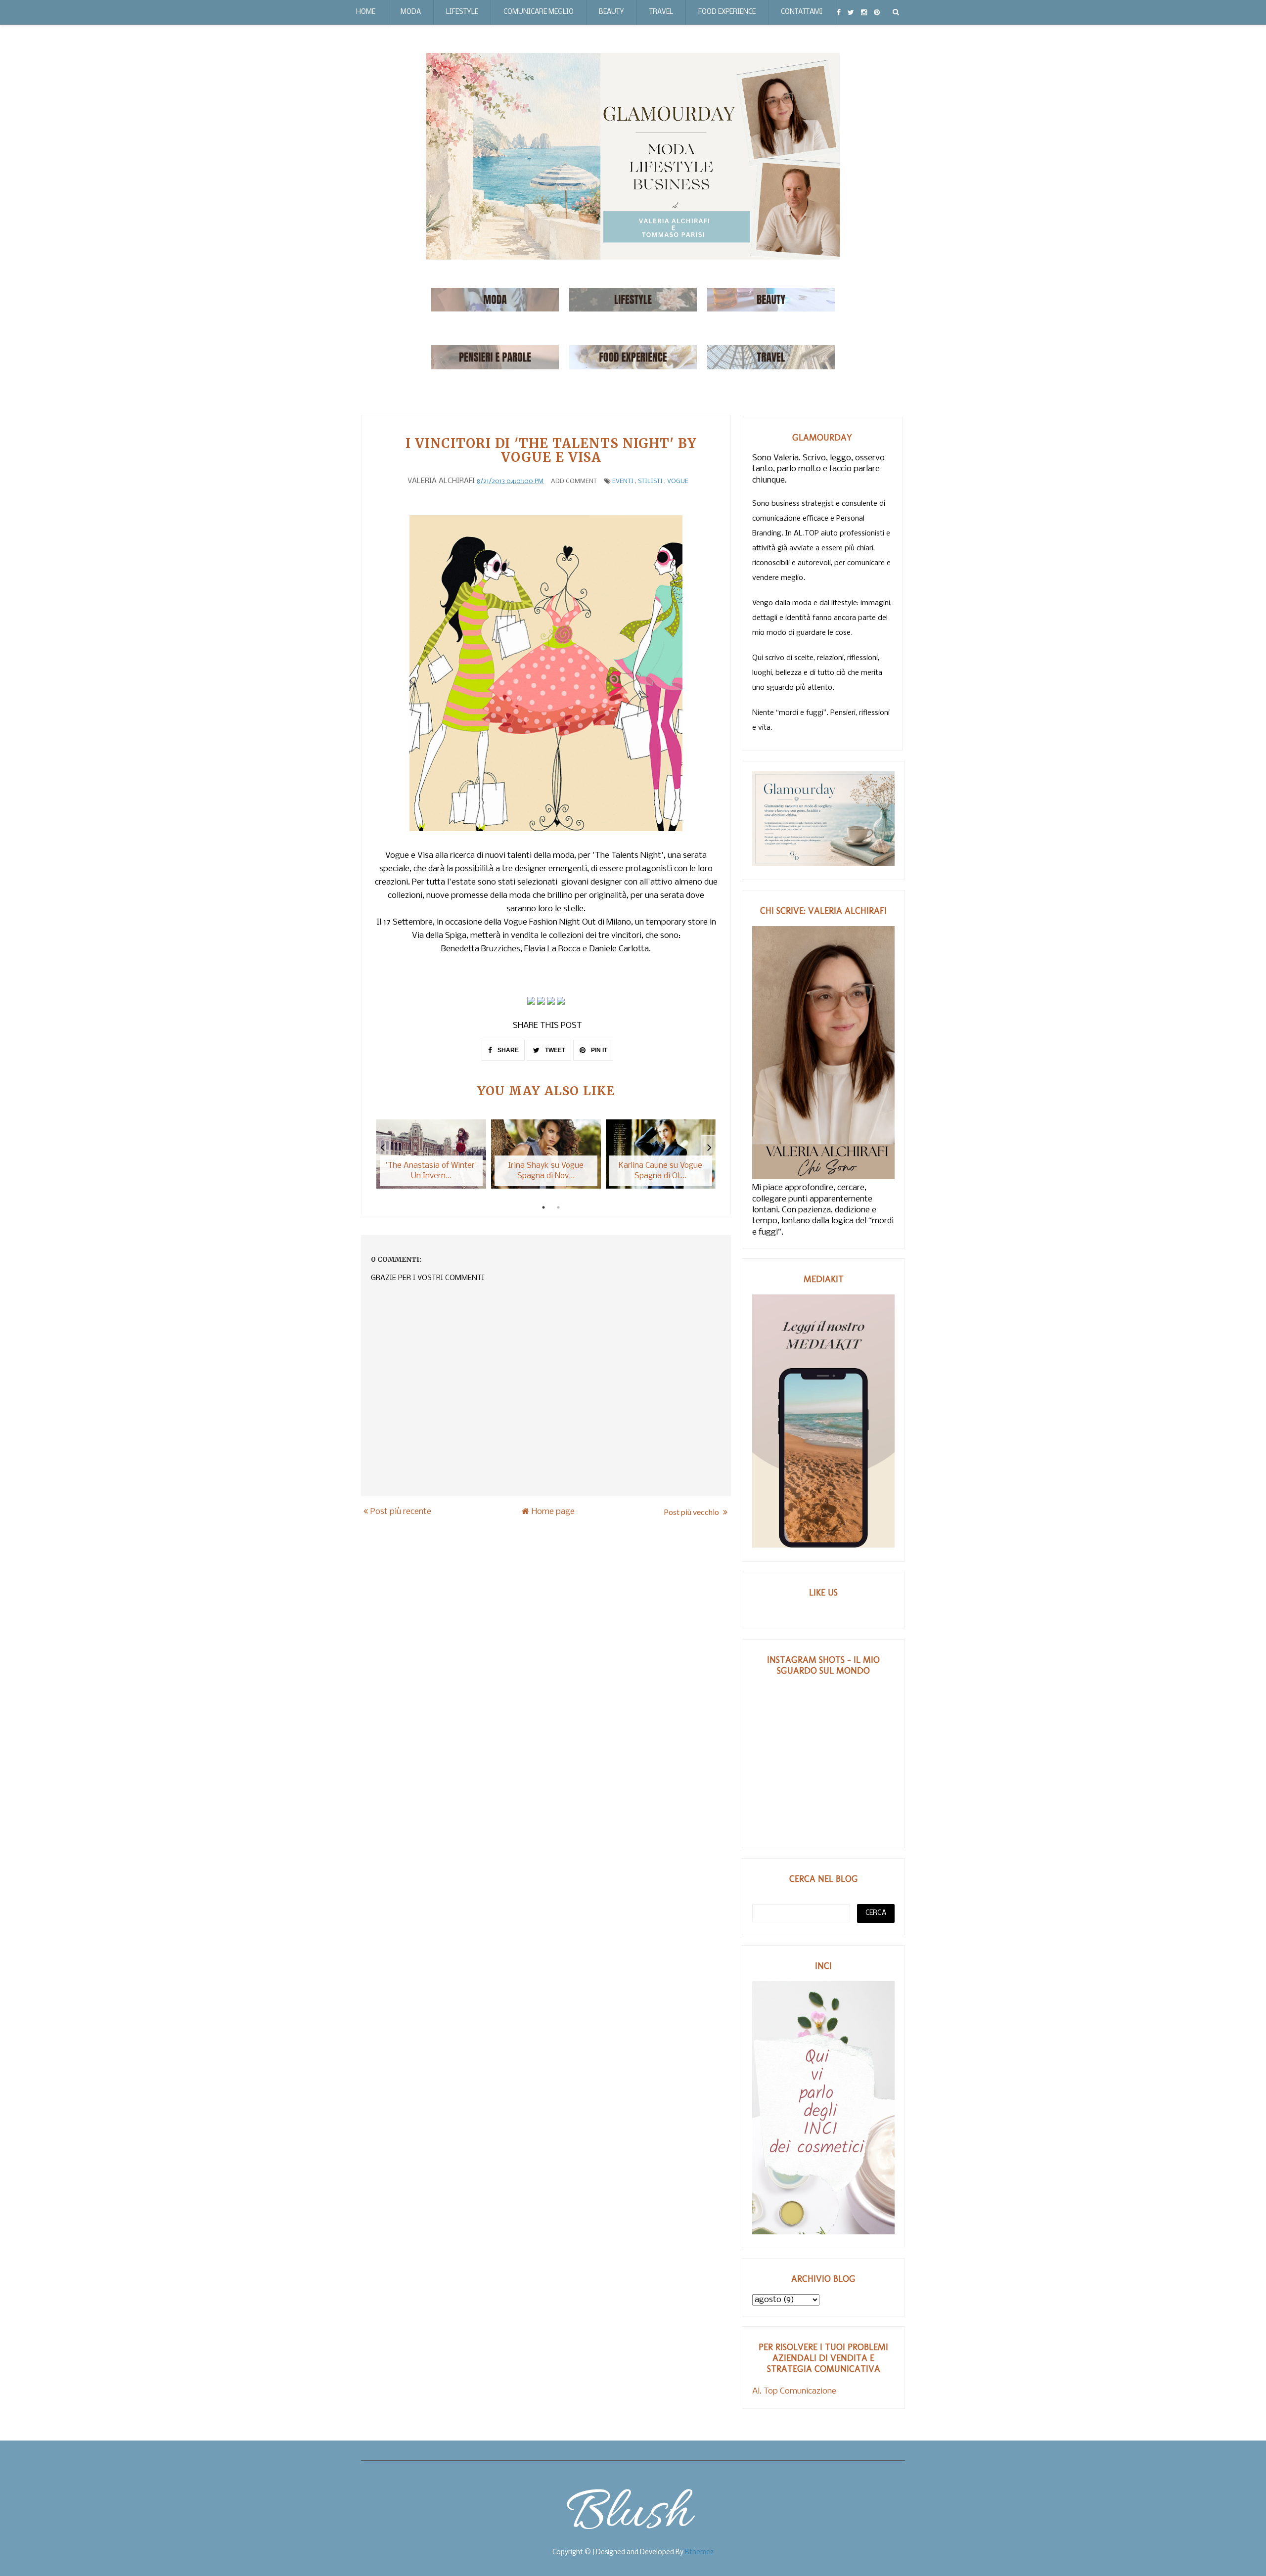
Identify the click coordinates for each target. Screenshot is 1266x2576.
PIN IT (598, 1050)
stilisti (650, 481)
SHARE (507, 1050)
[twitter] (851, 12)
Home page (553, 1512)
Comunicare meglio (539, 12)
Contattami (802, 12)
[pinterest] (877, 12)
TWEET (554, 1050)
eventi (623, 481)
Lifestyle (462, 12)
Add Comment (574, 481)
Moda (411, 12)
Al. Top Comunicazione (794, 2391)
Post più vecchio (692, 1512)
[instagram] (864, 12)
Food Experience (727, 12)
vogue (678, 481)
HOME (366, 12)
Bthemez (699, 2553)
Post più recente (401, 1512)
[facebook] (839, 12)
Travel (661, 12)
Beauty (611, 12)
